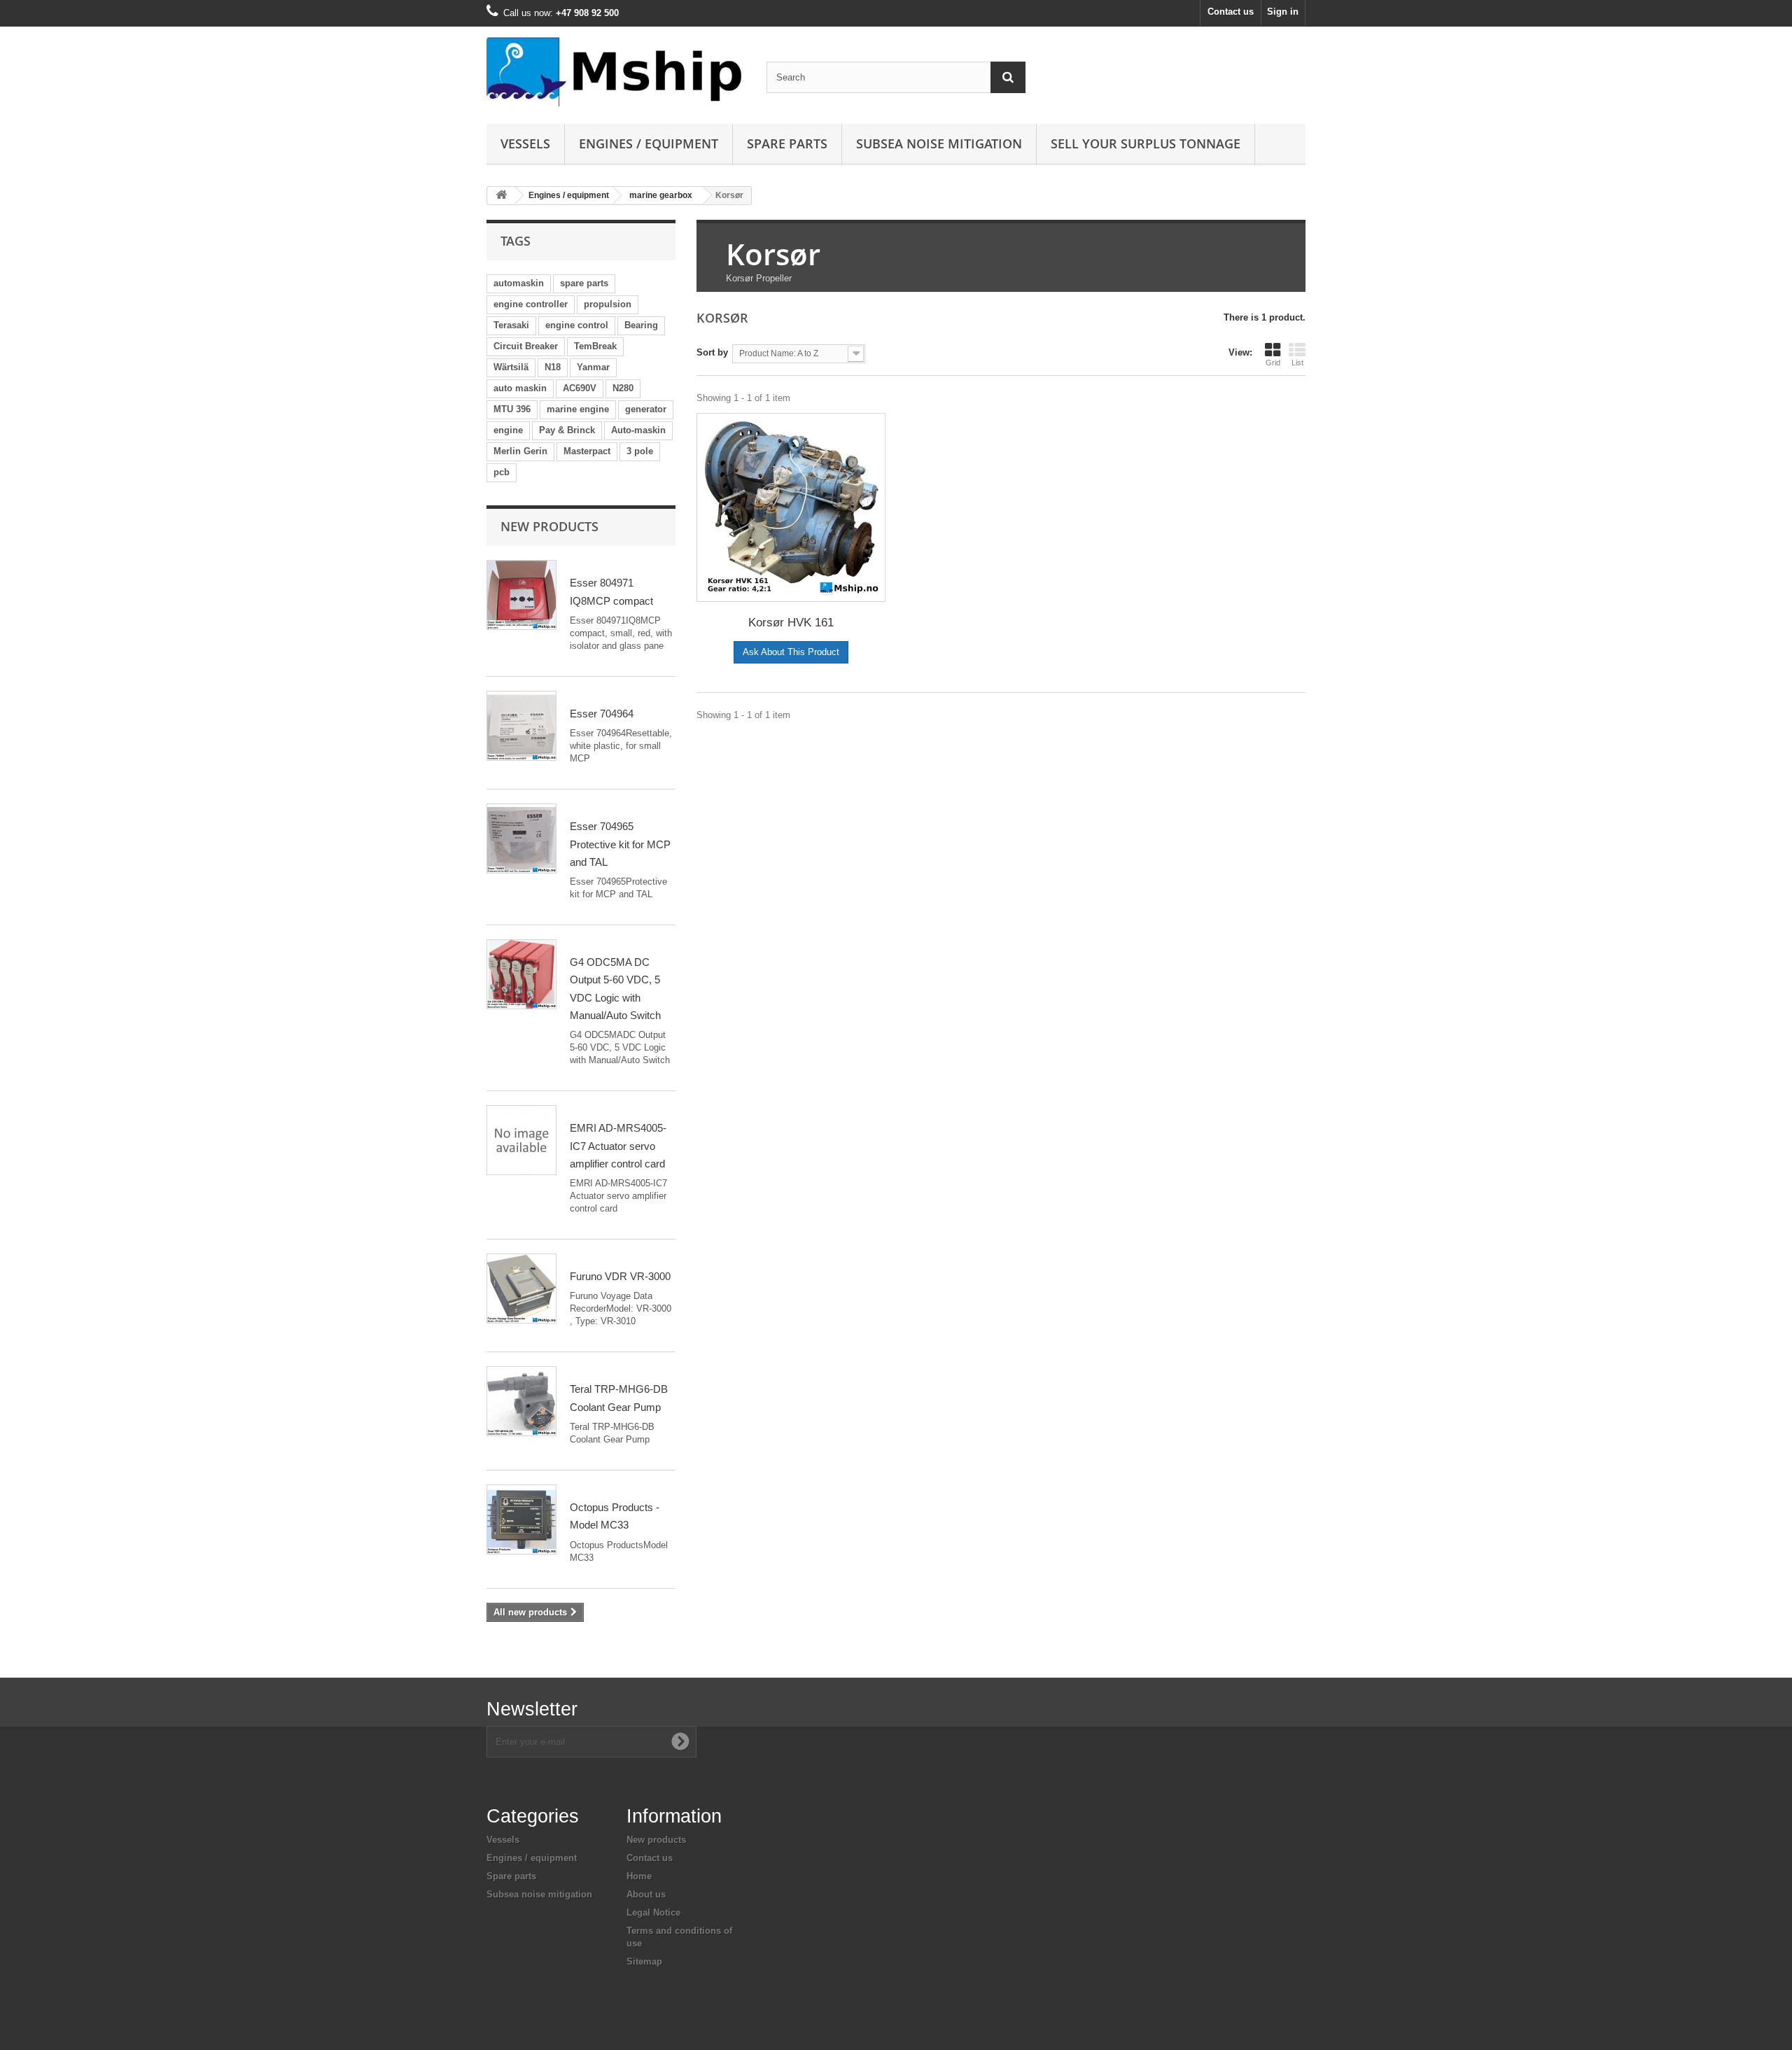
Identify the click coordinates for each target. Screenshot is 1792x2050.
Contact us (1231, 12)
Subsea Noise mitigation (939, 143)
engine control (577, 325)
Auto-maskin (638, 430)
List (1297, 363)
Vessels (525, 143)
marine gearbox (661, 195)
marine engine (578, 409)
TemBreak (595, 346)
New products (549, 526)
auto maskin (520, 388)
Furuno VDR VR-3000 (620, 1276)
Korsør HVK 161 (791, 623)
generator (646, 409)
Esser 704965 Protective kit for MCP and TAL (620, 844)
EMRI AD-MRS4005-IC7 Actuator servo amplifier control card (618, 1146)
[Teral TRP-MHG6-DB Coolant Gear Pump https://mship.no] (521, 1401)
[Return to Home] (501, 196)
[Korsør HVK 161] (791, 507)
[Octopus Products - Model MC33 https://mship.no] (521, 1519)
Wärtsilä (511, 367)
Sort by (712, 352)
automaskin (519, 283)
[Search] (1008, 77)
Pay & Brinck (567, 430)
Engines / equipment (649, 143)
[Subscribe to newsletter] (680, 1741)
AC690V (580, 388)
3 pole (640, 451)
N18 (553, 367)
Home (639, 1876)
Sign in (1283, 12)
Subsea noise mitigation (539, 1894)
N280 (623, 388)
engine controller (531, 304)
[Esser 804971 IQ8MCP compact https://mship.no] (521, 595)
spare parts (584, 283)
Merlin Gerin (520, 451)
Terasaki (511, 325)
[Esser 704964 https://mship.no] (521, 726)
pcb (502, 472)
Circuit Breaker (526, 346)
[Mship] (616, 72)
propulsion (608, 304)
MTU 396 (512, 409)
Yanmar (593, 367)
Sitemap (644, 1961)
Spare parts (787, 143)
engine (508, 430)
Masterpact (587, 451)
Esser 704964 (602, 714)
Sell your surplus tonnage (1146, 143)
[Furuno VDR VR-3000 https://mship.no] (521, 1289)
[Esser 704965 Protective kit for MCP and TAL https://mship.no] (521, 838)
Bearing (641, 325)
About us (646, 1894)
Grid (1273, 363)
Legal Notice (653, 1912)
